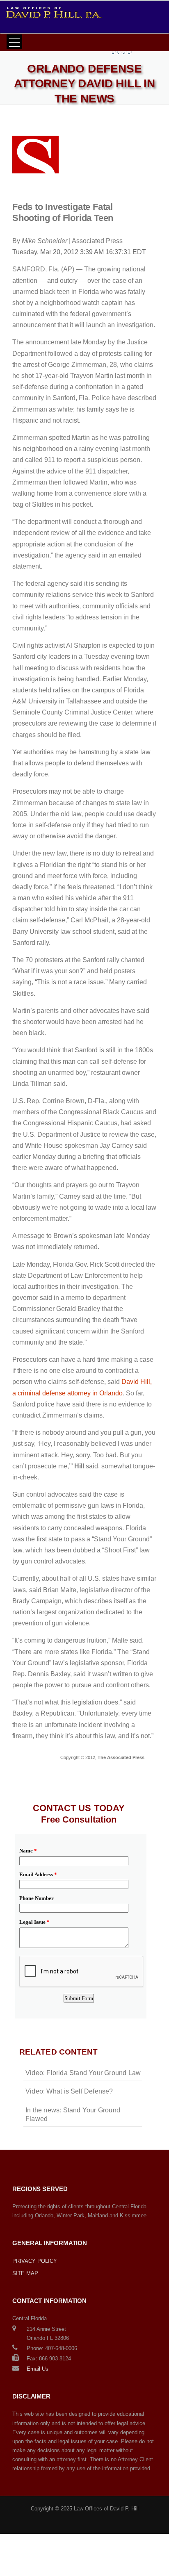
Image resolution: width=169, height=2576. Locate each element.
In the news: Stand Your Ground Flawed (73, 2114)
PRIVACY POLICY (35, 2261)
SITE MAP (25, 2273)
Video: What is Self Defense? (69, 2091)
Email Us (38, 2369)
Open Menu (14, 42)
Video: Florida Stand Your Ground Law (83, 2073)
